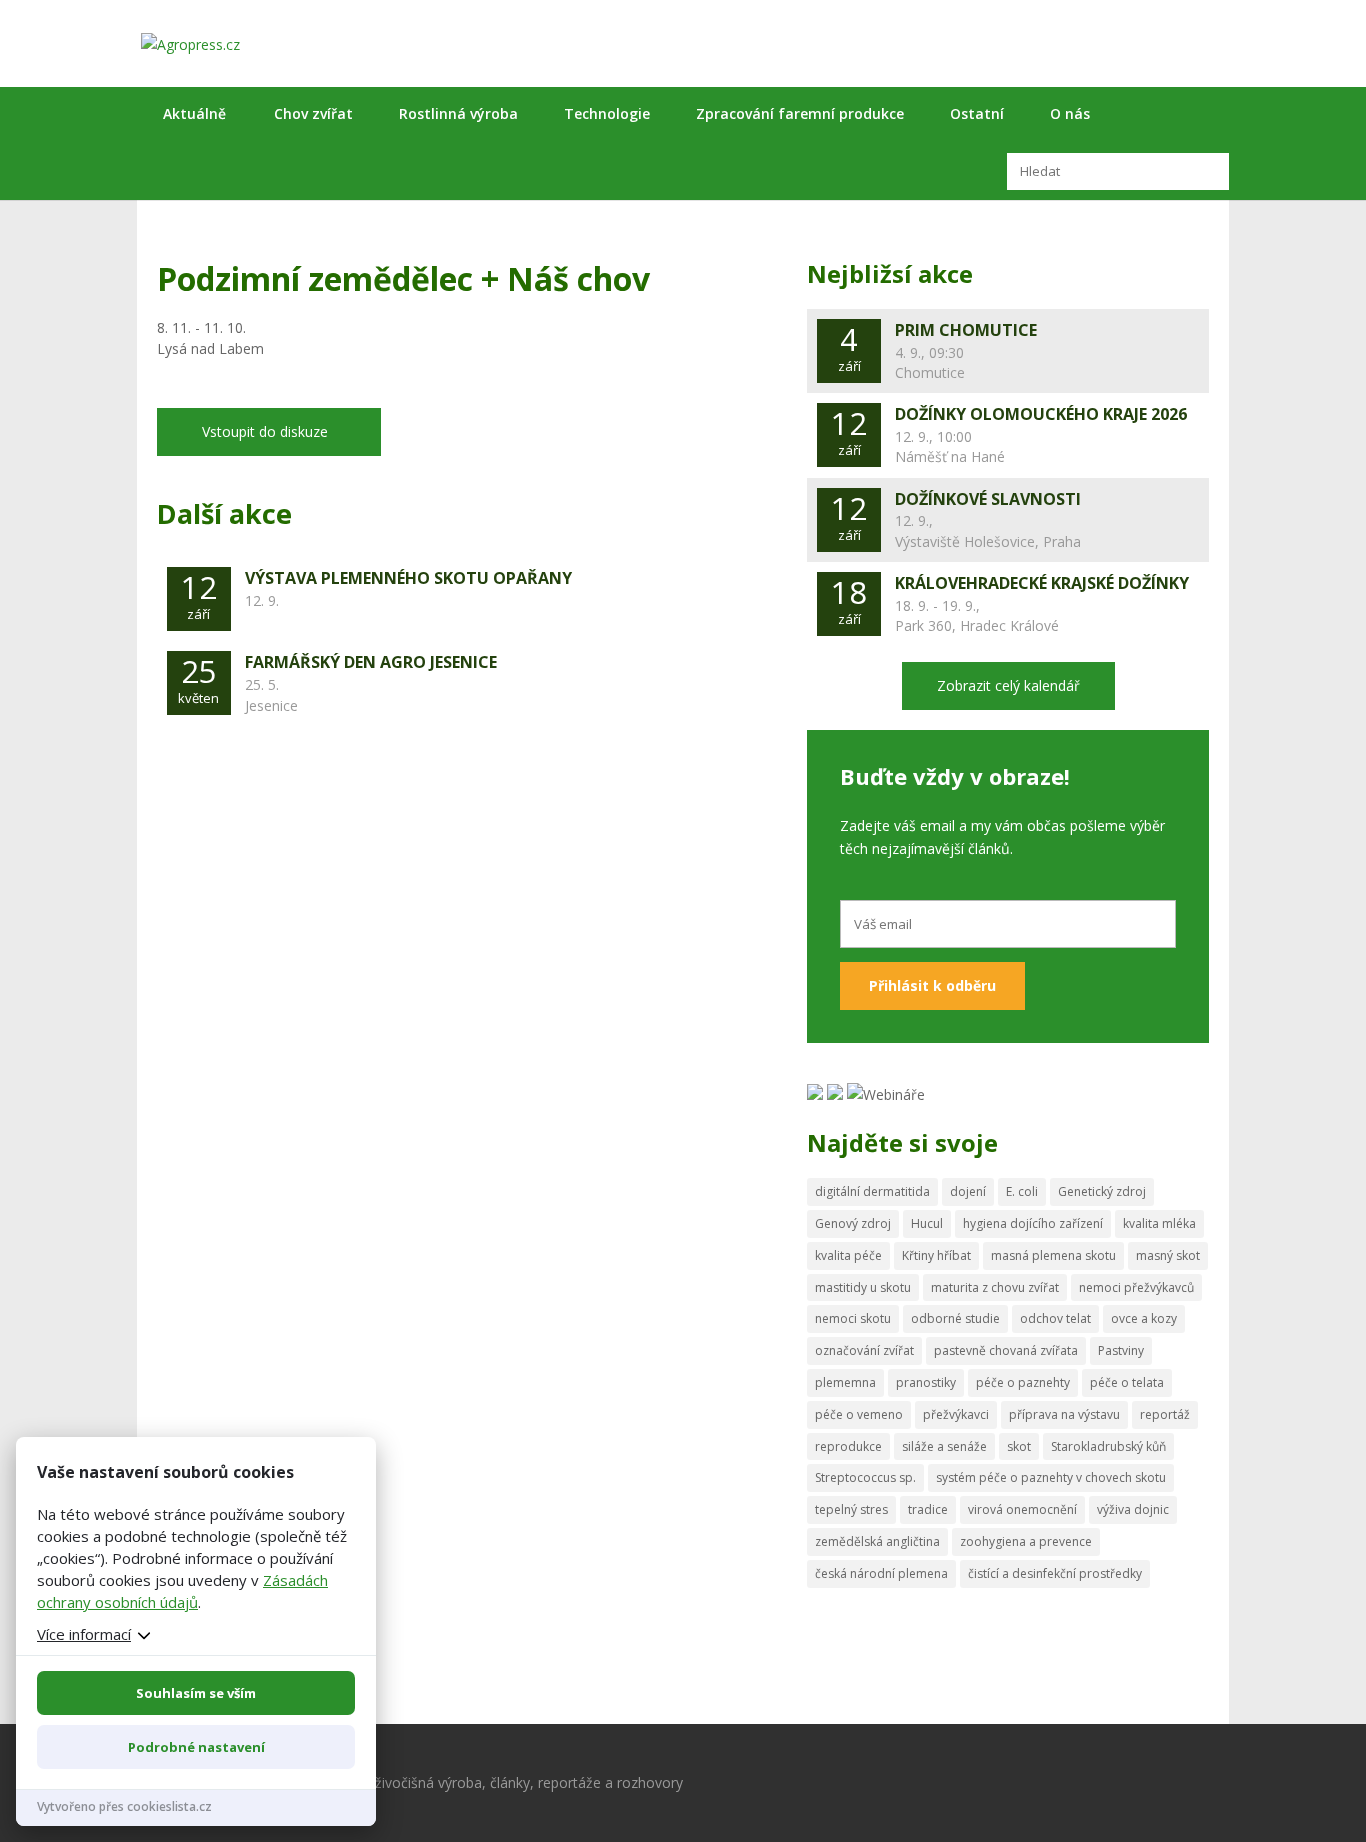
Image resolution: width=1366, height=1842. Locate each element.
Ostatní (977, 113)
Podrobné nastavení (196, 1747)
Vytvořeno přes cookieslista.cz (124, 1806)
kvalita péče (848, 1255)
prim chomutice (966, 330)
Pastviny (1121, 1350)
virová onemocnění (1022, 1509)
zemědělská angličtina (877, 1541)
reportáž (1165, 1414)
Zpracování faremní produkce (800, 113)
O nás (1070, 113)
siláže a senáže (944, 1446)
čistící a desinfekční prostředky (1055, 1573)
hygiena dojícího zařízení (1033, 1223)
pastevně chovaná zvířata (1006, 1350)
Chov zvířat (313, 113)
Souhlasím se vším (196, 1693)
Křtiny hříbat (936, 1255)
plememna (845, 1382)
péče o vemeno (859, 1414)
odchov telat (1055, 1318)
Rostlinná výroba (458, 113)
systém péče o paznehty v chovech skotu (1051, 1477)
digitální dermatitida (872, 1191)
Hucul (927, 1223)
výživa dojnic (1133, 1509)
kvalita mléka (1159, 1223)
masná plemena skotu (1053, 1255)
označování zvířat (864, 1350)
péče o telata (1127, 1382)
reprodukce (848, 1446)
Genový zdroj (853, 1223)
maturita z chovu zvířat (995, 1287)
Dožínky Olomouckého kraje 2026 (1041, 414)
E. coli (1022, 1191)
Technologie (607, 113)
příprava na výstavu (1064, 1414)
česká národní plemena (881, 1573)
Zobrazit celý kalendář (1008, 685)
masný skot (1168, 1255)
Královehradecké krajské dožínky (1042, 583)
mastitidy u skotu (863, 1287)
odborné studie (955, 1318)
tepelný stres (851, 1509)
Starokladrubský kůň (1108, 1446)
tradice (928, 1509)
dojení (968, 1191)
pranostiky (926, 1382)
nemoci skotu (853, 1318)
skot (1019, 1446)
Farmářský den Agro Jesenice (371, 662)
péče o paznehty (1023, 1382)
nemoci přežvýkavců (1136, 1287)
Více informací (84, 1634)
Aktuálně (194, 113)
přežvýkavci (956, 1414)
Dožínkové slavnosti (988, 499)
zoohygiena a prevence (1026, 1541)
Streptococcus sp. (865, 1477)
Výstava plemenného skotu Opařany (408, 578)
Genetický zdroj (1102, 1191)
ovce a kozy (1144, 1318)
